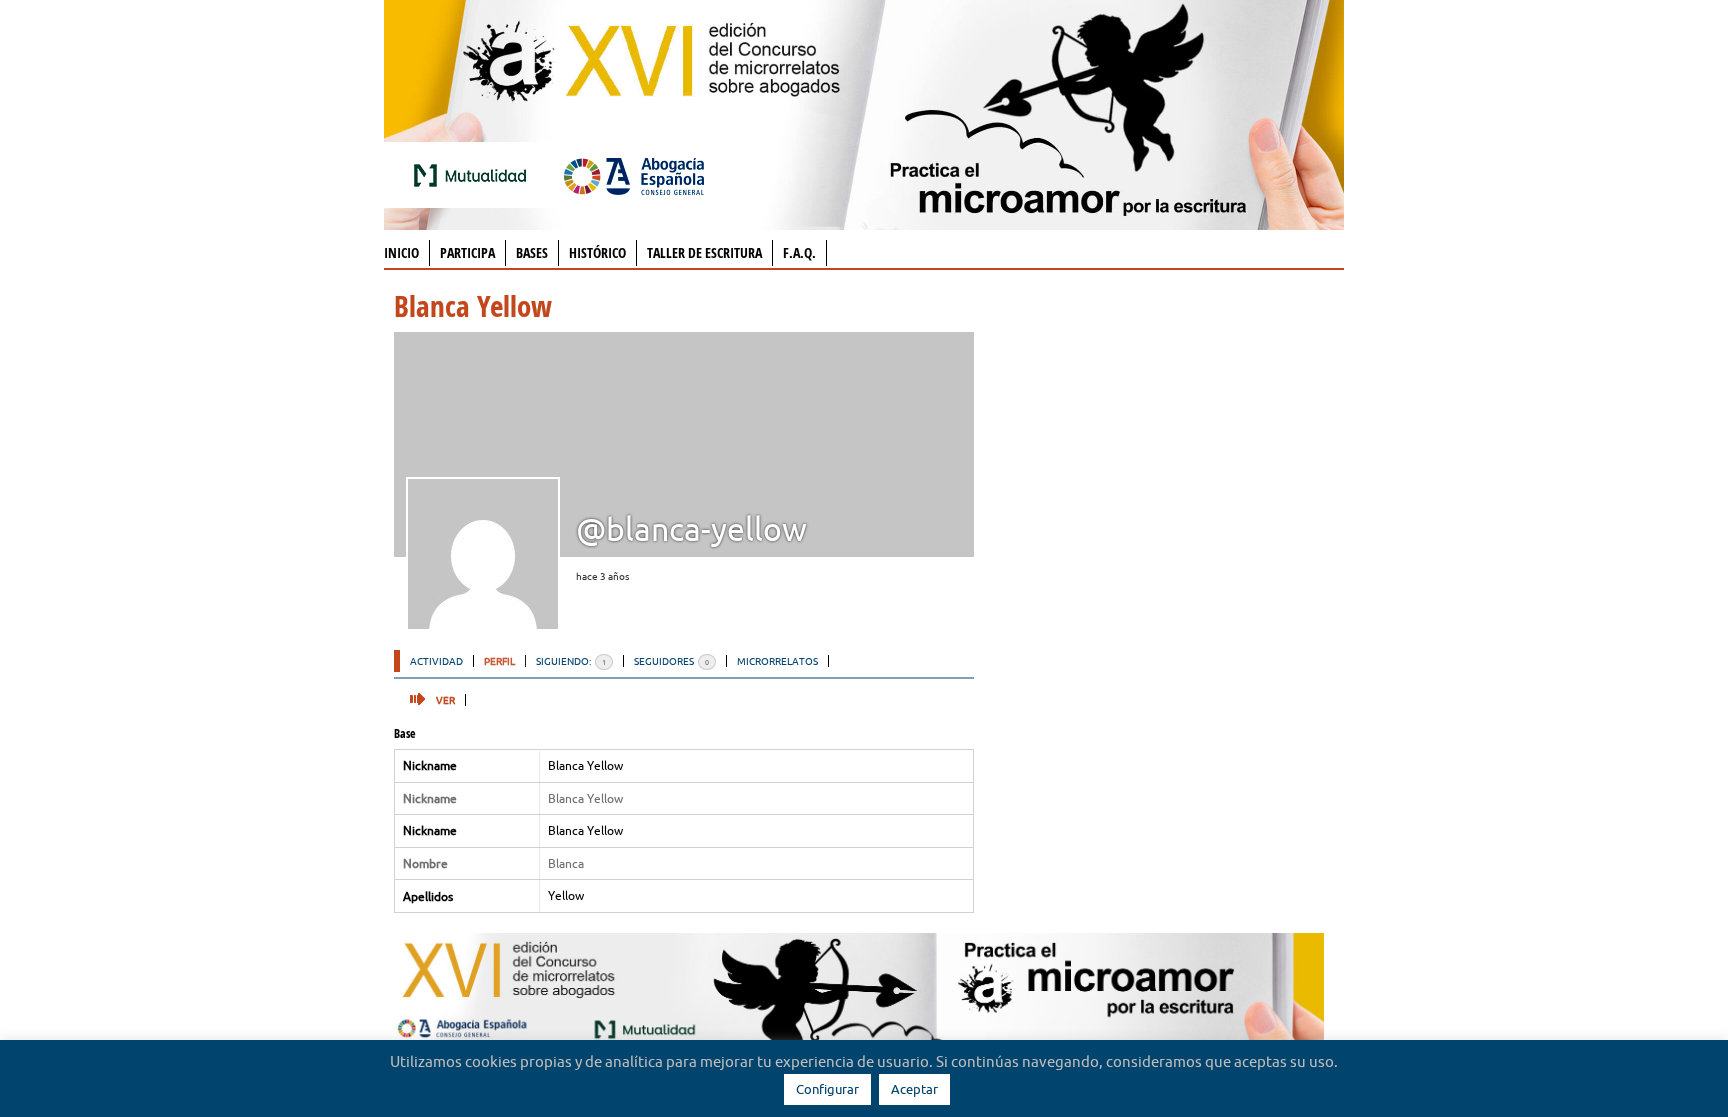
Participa (467, 252)
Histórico (597, 252)
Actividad (436, 661)
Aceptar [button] (914, 1089)
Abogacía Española (634, 175)
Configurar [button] (827, 1089)
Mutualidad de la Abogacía (474, 175)
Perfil (499, 661)
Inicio (401, 252)
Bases (532, 252)
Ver (445, 700)
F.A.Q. (799, 252)
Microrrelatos (777, 661)
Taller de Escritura (704, 252)
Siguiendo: (571, 661)
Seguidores (671, 661)
